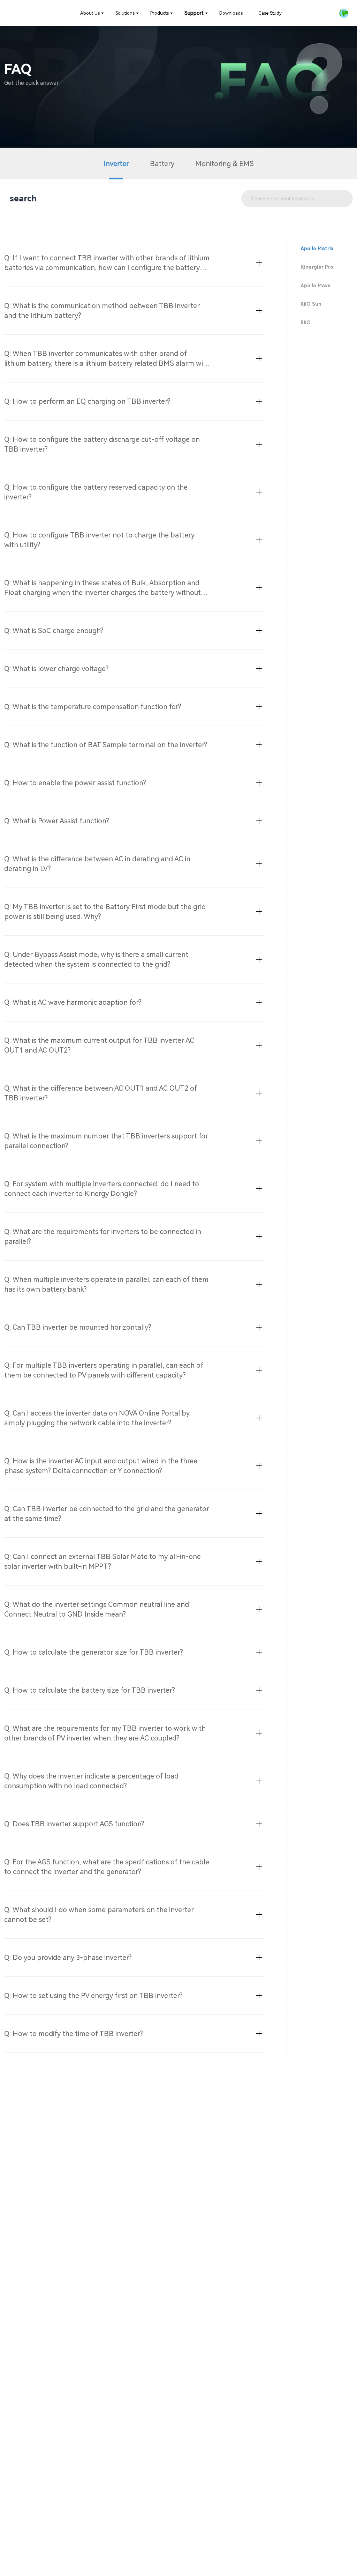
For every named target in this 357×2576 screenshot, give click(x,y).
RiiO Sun (311, 304)
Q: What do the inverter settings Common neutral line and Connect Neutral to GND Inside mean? (97, 1609)
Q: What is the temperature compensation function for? (93, 707)
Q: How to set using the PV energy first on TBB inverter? (93, 1996)
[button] (344, 13)
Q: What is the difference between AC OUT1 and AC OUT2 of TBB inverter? (101, 1093)
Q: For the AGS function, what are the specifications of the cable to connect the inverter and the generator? (107, 1867)
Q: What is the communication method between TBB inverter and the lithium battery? (102, 311)
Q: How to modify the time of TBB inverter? (74, 2034)
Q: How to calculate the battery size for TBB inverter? (90, 1690)
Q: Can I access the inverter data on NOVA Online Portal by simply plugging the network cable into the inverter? (97, 1418)
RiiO (306, 322)
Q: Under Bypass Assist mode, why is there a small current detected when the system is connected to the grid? (96, 959)
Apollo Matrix (317, 248)
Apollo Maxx (316, 285)
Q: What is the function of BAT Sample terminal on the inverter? (106, 745)
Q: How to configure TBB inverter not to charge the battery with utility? (99, 540)
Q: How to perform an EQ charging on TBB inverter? (87, 401)
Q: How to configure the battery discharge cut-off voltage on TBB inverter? (102, 444)
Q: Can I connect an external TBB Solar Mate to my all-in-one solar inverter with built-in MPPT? (102, 1561)
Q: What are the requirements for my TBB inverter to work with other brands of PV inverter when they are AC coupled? (105, 1733)
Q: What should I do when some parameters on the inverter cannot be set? (99, 1915)
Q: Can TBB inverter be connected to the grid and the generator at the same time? (107, 1514)
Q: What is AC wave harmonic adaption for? (73, 1002)
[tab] (135, 263)
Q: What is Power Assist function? (57, 821)
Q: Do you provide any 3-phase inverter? (68, 1958)
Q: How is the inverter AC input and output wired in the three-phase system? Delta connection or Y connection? (102, 1466)
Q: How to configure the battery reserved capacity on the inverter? (96, 492)
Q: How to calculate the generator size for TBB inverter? (94, 1652)
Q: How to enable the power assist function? (75, 783)
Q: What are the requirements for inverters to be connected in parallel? (103, 1237)
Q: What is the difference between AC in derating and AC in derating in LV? (97, 864)
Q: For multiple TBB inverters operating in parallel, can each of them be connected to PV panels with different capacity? (104, 1370)
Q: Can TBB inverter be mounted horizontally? (78, 1327)
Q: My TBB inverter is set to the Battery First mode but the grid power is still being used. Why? (105, 912)
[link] (92, 13)
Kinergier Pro (317, 267)
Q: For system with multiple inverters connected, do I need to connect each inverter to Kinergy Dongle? (102, 1189)
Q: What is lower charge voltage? (56, 669)
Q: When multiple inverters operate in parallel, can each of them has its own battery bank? (106, 1284)
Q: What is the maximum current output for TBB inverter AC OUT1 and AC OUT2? (99, 1045)
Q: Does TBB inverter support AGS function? (74, 1824)
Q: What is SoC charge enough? (54, 631)
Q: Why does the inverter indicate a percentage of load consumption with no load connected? (91, 1781)
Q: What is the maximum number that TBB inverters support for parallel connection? (106, 1141)
